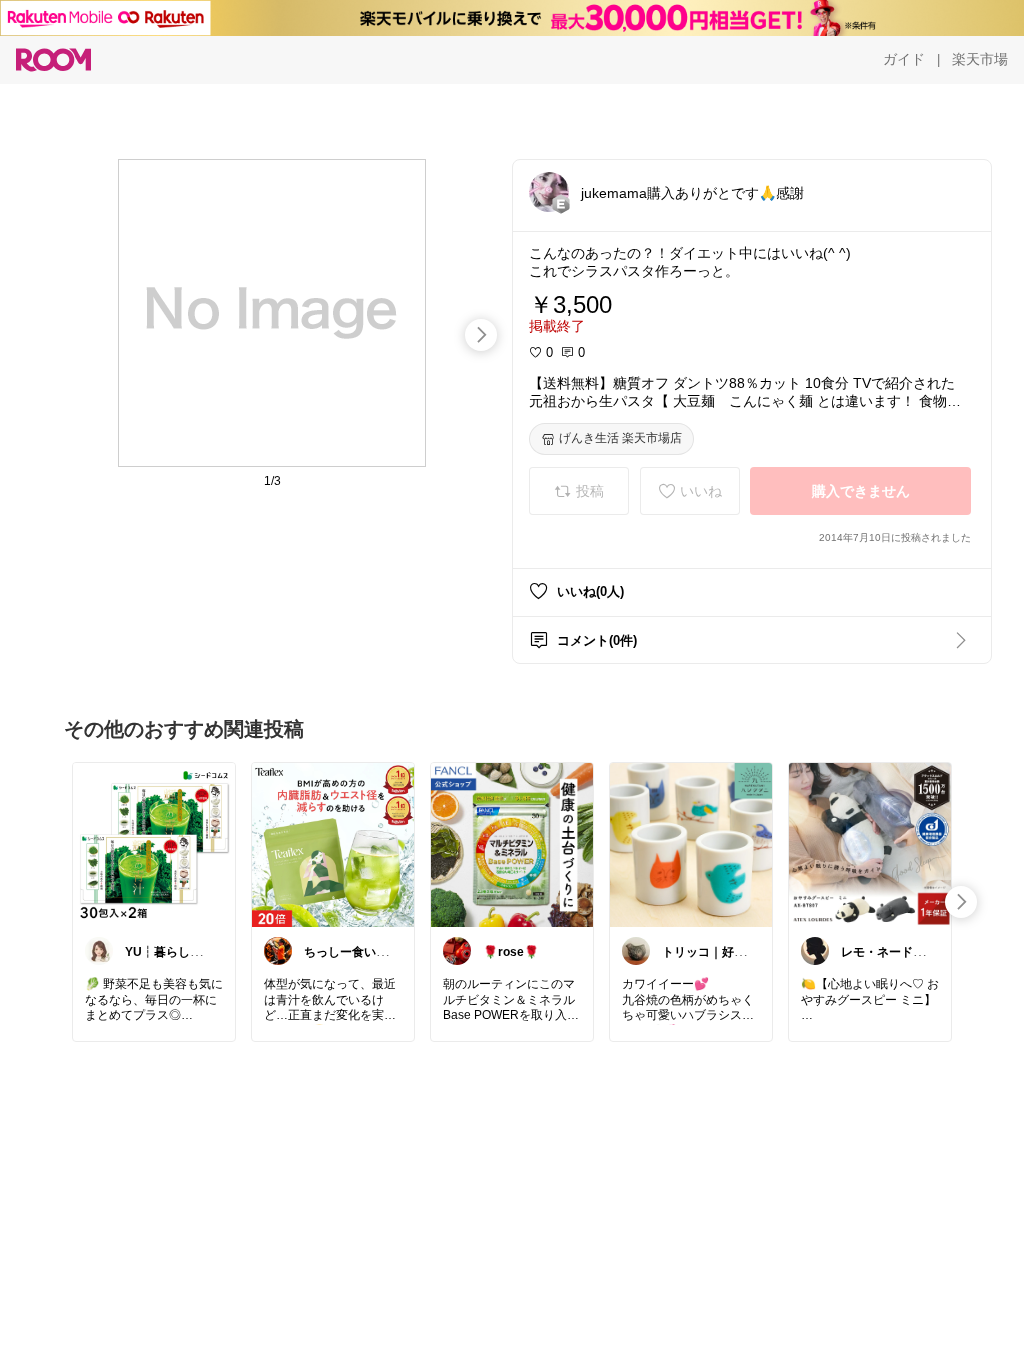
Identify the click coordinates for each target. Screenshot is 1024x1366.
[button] (549, 192)
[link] (154, 844)
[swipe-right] (481, 335)
